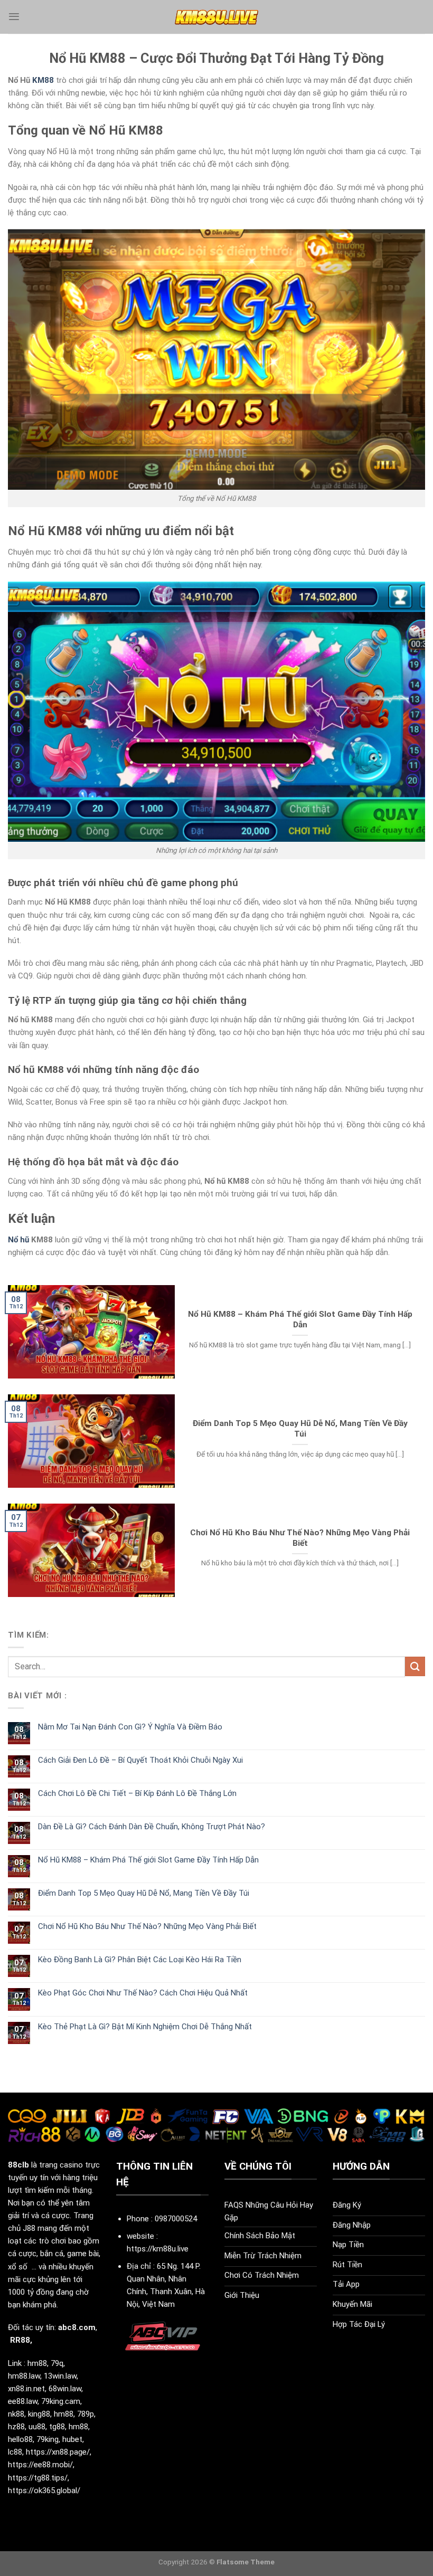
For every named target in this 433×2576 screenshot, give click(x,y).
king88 (39, 2414)
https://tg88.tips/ (38, 2478)
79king (48, 2439)
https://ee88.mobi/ (40, 2465)
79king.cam (61, 2401)
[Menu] (14, 17)
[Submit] (415, 1666)
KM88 (43, 80)
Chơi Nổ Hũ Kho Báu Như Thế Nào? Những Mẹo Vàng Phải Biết (300, 1538)
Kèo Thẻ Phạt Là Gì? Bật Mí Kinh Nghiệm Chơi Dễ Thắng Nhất (145, 2027)
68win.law (65, 2389)
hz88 (16, 2427)
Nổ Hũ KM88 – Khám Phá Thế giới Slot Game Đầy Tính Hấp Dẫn (300, 1319)
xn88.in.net (26, 2389)
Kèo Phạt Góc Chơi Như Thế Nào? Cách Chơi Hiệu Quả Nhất (143, 1993)
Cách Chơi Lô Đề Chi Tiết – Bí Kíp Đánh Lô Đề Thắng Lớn (137, 1793)
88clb (18, 2165)
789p (86, 2414)
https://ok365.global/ (44, 2491)
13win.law (60, 2376)
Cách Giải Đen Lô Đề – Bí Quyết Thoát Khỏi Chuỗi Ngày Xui (140, 1760)
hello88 (20, 2439)
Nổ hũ (18, 1240)
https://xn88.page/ (58, 2452)
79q (57, 2363)
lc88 (15, 2452)
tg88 (57, 2427)
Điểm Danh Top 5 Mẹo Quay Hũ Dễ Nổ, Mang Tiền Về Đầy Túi (300, 1429)
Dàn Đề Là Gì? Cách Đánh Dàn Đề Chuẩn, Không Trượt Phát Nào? (152, 1827)
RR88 (20, 2340)
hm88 (37, 2363)
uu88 (37, 2427)
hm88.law (24, 2376)
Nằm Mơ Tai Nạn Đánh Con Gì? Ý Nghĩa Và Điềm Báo (130, 1727)
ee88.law (23, 2401)
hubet (72, 2439)
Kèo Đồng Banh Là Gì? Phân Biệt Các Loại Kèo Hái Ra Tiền (140, 1960)
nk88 (16, 2414)
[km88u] (216, 17)
